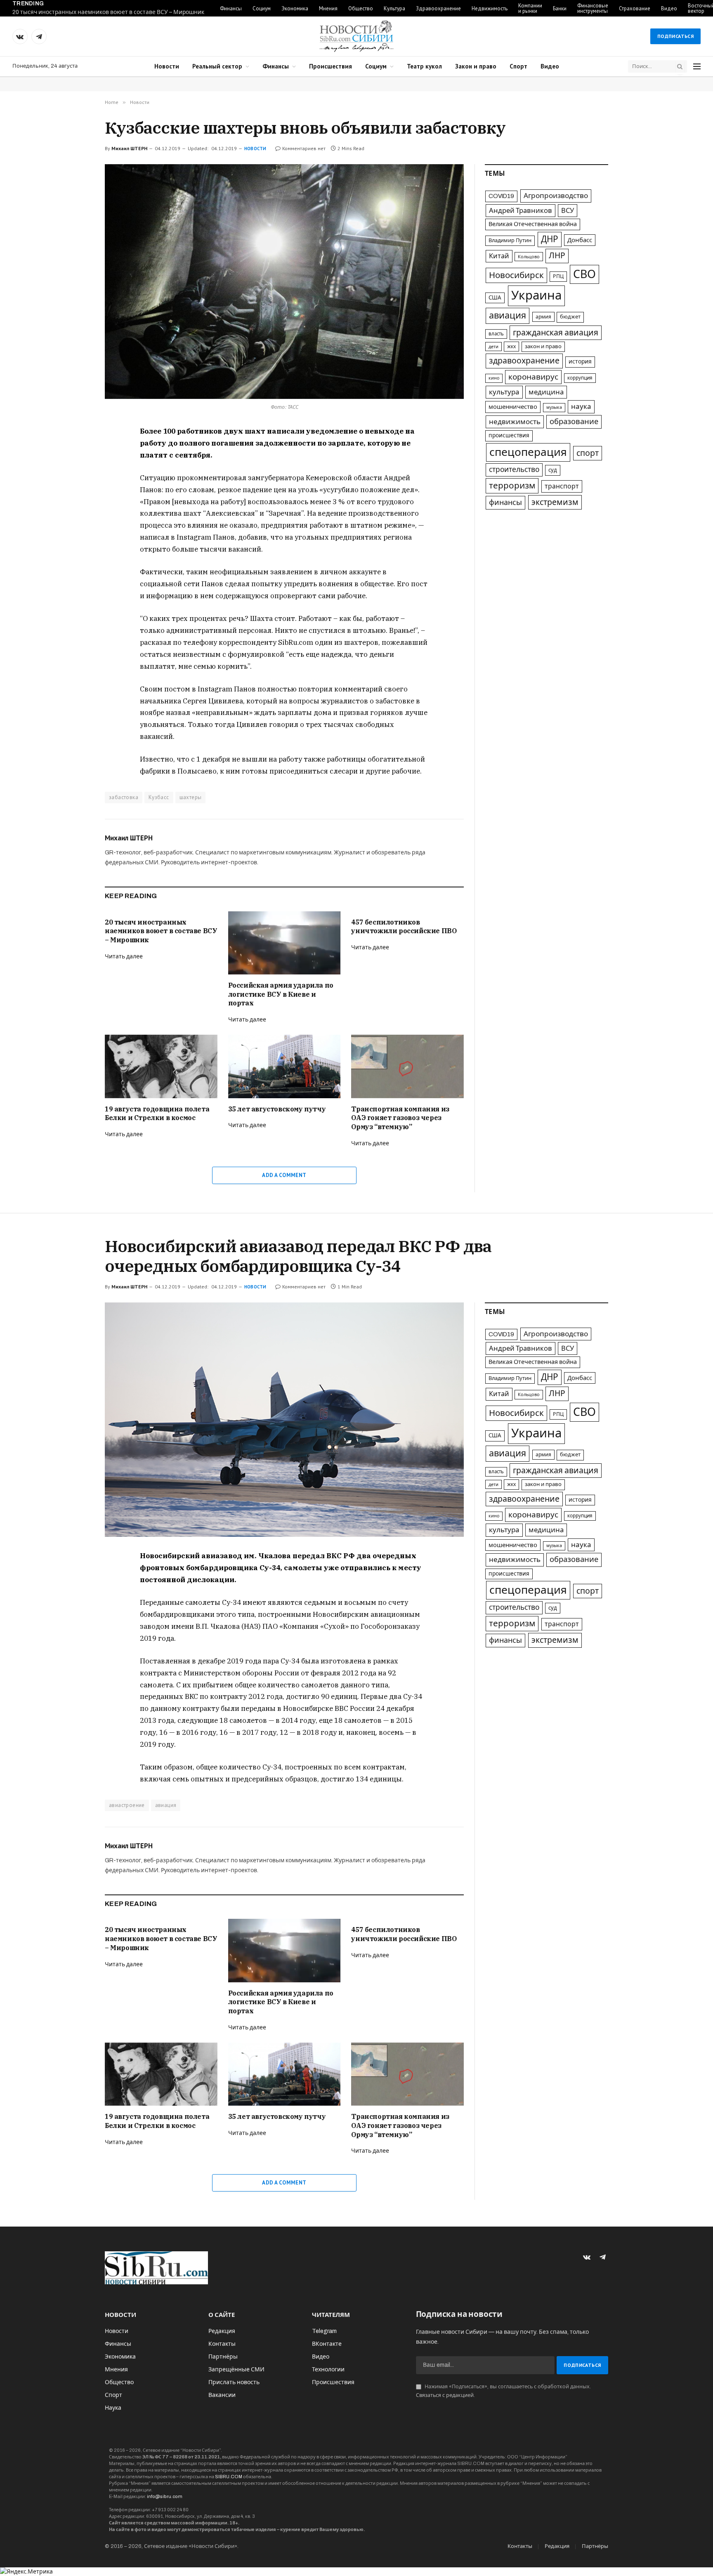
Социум (262, 8)
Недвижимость (490, 8)
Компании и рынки (530, 8)
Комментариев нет (304, 148)
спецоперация (528, 452)
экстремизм (555, 502)
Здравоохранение (438, 8)
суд (553, 470)
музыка (554, 407)
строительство (514, 470)
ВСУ (568, 210)
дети (493, 347)
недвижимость (515, 422)
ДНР (550, 239)
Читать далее (124, 957)
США (495, 298)
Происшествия (331, 66)
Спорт (518, 66)
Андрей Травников (521, 210)
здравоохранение (524, 361)
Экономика (295, 8)
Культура (394, 8)
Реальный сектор (217, 66)
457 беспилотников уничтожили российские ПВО (404, 927)
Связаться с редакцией (445, 2395)
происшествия (509, 435)
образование (574, 422)
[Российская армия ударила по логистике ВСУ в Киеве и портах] (284, 943)
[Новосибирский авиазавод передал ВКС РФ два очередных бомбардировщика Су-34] (284, 1420)
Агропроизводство (556, 196)
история (580, 362)
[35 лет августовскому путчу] (284, 1066)
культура (504, 392)
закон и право (543, 347)
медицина (546, 392)
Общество (361, 8)
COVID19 (501, 196)
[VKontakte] (76, 452)
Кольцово (529, 257)
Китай (499, 256)
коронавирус (533, 377)
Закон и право (476, 66)
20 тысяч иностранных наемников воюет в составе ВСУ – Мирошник (108, 12)
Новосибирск (516, 275)
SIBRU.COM (229, 2477)
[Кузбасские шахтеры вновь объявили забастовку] (284, 282)
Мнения (328, 8)
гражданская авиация (556, 333)
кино (494, 378)
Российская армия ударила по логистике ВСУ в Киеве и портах (281, 994)
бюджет (570, 317)
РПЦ (558, 276)
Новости (167, 66)
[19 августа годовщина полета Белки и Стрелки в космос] (161, 1066)
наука (581, 407)
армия (543, 317)
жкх (511, 347)
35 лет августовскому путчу (277, 1109)
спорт (588, 453)
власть (496, 334)
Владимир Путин (510, 241)
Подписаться (675, 36)
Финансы (231, 8)
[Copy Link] (76, 490)
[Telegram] (76, 471)
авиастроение (127, 1805)
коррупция (580, 378)
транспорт (562, 486)
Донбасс (580, 240)
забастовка (124, 797)
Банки (560, 8)
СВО (584, 274)
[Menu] (697, 67)
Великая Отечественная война (533, 224)
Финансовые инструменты (593, 8)
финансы (505, 502)
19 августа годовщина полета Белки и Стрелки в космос (157, 1113)
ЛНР (557, 256)
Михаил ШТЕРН (129, 148)
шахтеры (191, 797)
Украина (536, 295)
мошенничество (513, 407)
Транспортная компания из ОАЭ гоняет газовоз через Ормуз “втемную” (400, 1118)
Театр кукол (424, 66)
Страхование (635, 8)
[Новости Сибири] (356, 36)
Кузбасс (159, 797)
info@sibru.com (165, 2496)
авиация (508, 316)
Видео (669, 8)
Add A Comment (284, 1175)
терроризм (512, 486)
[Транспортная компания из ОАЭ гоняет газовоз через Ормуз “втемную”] (407, 1066)
